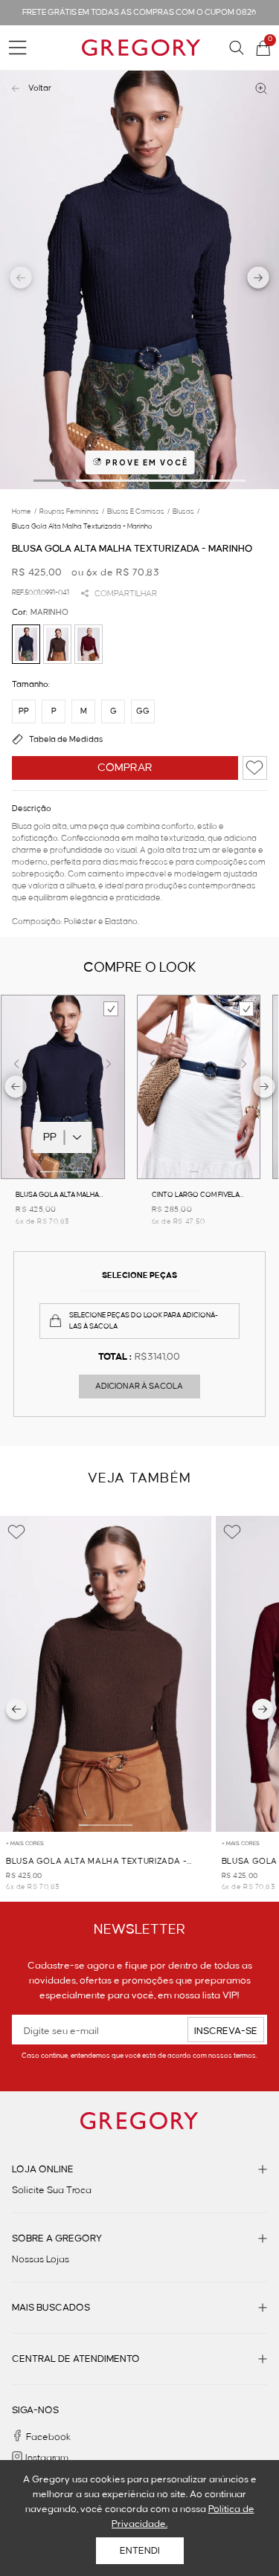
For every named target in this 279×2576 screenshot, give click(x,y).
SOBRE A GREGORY (57, 2238)
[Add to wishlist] (254, 768)
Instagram (47, 2458)
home (24, 511)
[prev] (16, 1089)
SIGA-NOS (35, 2410)
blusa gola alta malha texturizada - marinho (82, 526)
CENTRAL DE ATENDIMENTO (76, 2359)
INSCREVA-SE (226, 2031)
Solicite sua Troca (52, 2190)
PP (24, 711)
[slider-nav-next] (259, 280)
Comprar (125, 768)
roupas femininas (72, 511)
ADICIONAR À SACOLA (139, 1387)
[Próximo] (263, 1709)
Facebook (48, 2437)
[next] (264, 1089)
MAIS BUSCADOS (51, 2308)
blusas (186, 511)
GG (143, 711)
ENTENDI (140, 2551)
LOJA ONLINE (43, 2169)
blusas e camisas (138, 511)
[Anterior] (16, 1709)
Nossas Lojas (41, 2259)
